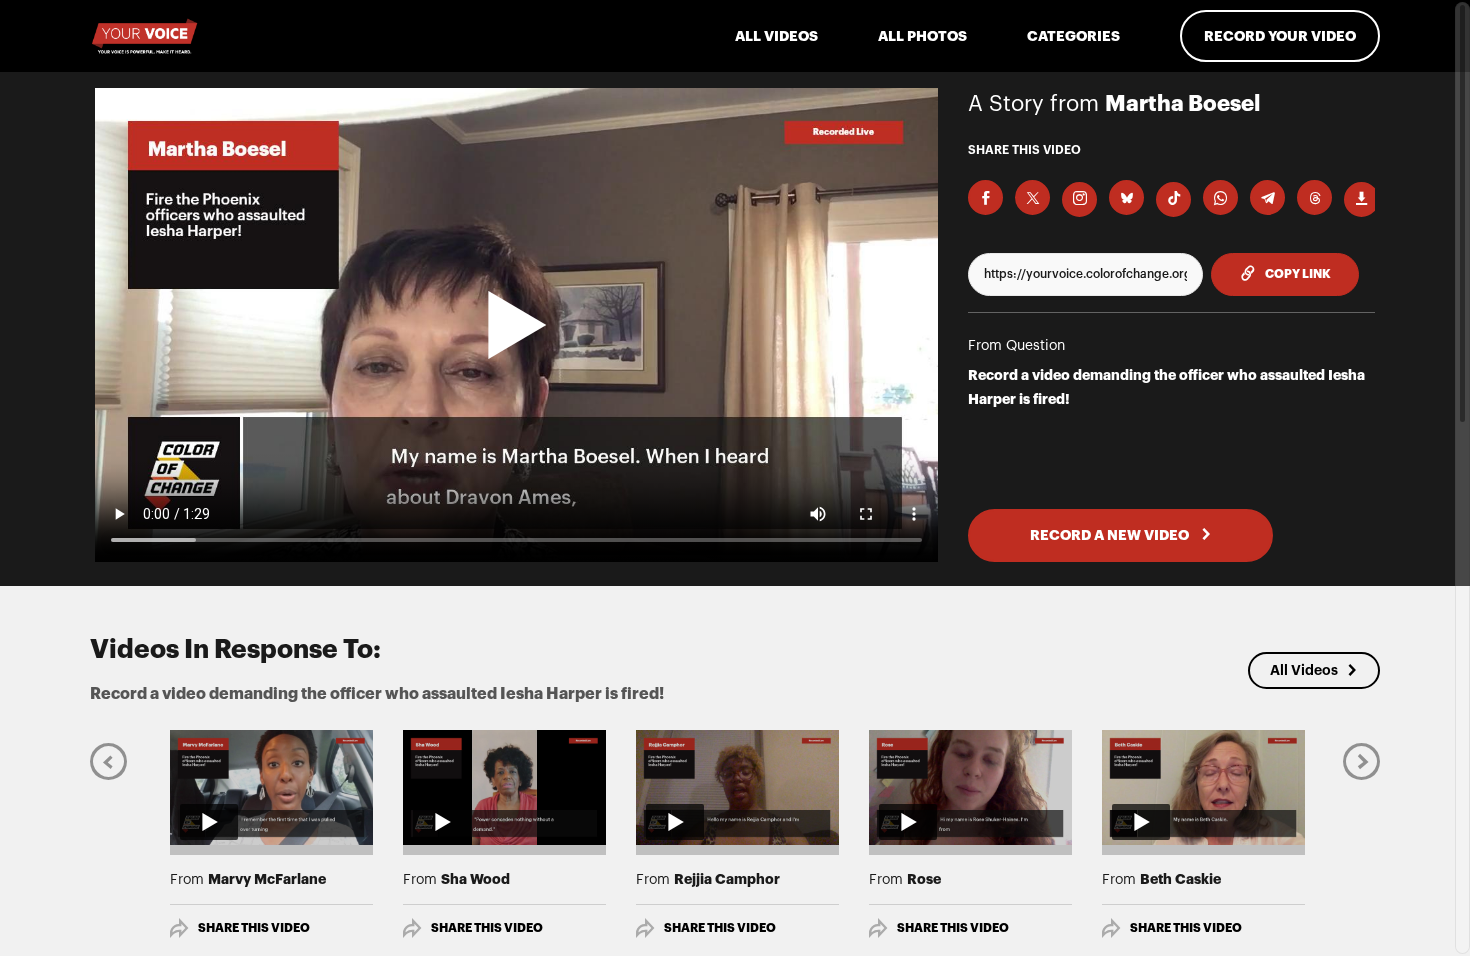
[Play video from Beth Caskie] (1203, 787)
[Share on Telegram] (1267, 197)
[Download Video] (1361, 199)
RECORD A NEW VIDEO (1111, 535)
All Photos (922, 36)
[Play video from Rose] (970, 787)
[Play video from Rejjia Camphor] (737, 787)
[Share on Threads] (1314, 197)
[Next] (1361, 760)
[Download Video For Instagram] (1079, 199)
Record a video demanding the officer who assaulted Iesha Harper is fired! (1166, 387)
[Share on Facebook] (985, 197)
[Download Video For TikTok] (1173, 199)
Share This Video (254, 928)
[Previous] (108, 760)
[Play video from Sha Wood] (504, 787)
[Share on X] (1032, 197)
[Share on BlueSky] (1126, 197)
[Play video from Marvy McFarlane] (271, 787)
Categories (1073, 36)
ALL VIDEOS (776, 36)
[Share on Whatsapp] (1220, 197)
